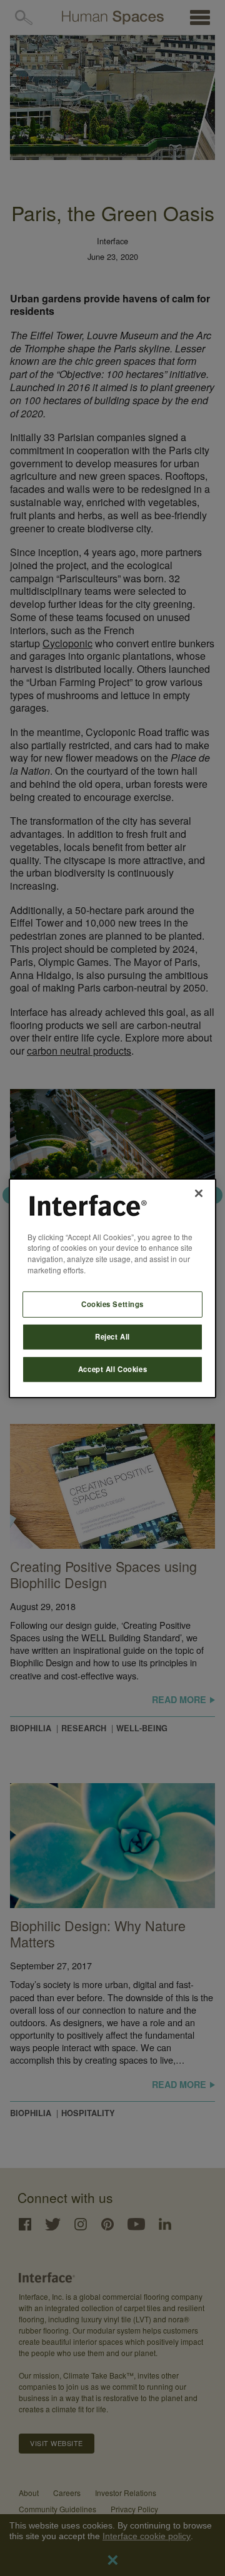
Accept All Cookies (112, 1369)
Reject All (112, 1336)
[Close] (199, 1193)
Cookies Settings (112, 1304)
